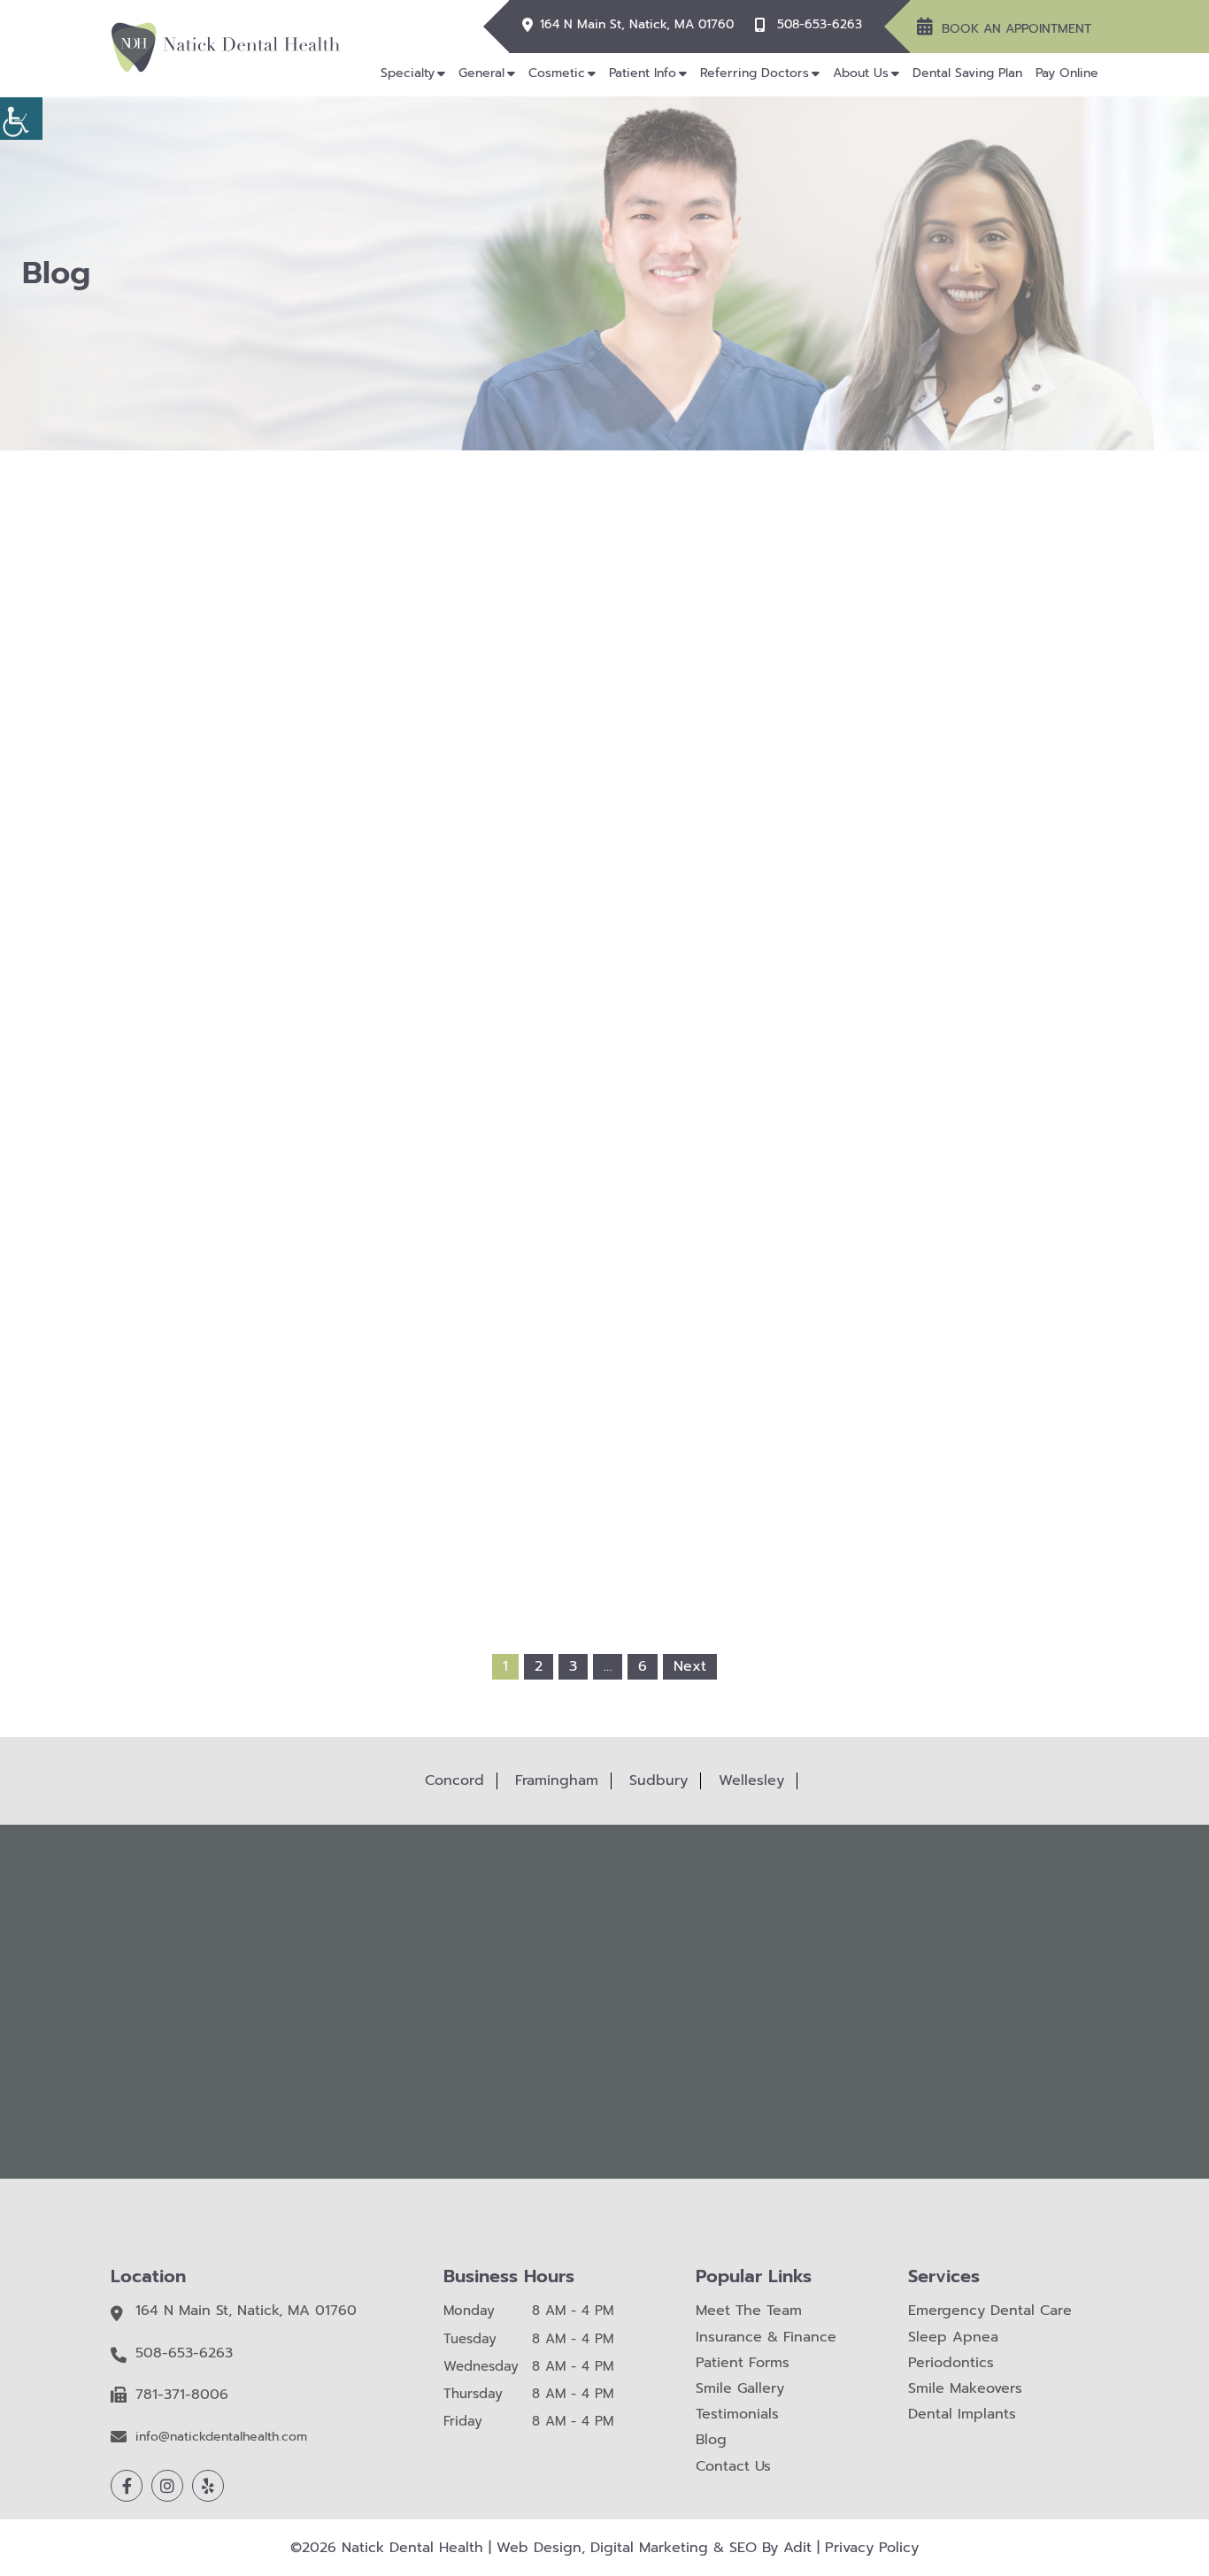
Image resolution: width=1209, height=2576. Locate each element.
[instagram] (167, 2486)
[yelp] (208, 2486)
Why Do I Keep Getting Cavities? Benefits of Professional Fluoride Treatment (403, 942)
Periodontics (951, 2363)
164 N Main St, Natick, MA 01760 (637, 25)
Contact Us (733, 2467)
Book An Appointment (1016, 29)
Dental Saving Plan (967, 73)
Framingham (557, 1780)
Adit (797, 2548)
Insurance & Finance (766, 2338)
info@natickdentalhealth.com (221, 2438)
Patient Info (643, 73)
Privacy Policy (872, 2548)
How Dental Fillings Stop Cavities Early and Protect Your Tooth (403, 1294)
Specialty (408, 73)
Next (690, 1666)
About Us (861, 73)
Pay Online (1067, 73)
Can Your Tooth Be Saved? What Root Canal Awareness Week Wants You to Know (604, 1294)
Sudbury (658, 1780)
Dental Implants (962, 2415)
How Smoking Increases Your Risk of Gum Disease (605, 935)
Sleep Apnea (953, 2338)
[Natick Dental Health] (226, 47)
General (481, 73)
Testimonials (737, 2415)
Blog (711, 2440)
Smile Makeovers (965, 2389)
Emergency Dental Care (990, 2311)
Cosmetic (557, 73)
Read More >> (402, 1041)
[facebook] (127, 2486)
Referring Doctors (755, 73)
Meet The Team (749, 2311)
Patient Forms (743, 2363)
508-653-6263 (820, 25)
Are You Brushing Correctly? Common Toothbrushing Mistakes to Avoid (806, 942)
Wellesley (751, 1780)
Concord (454, 1780)
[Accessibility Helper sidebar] (21, 119)
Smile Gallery (740, 2389)
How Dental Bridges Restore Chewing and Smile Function (807, 1287)
